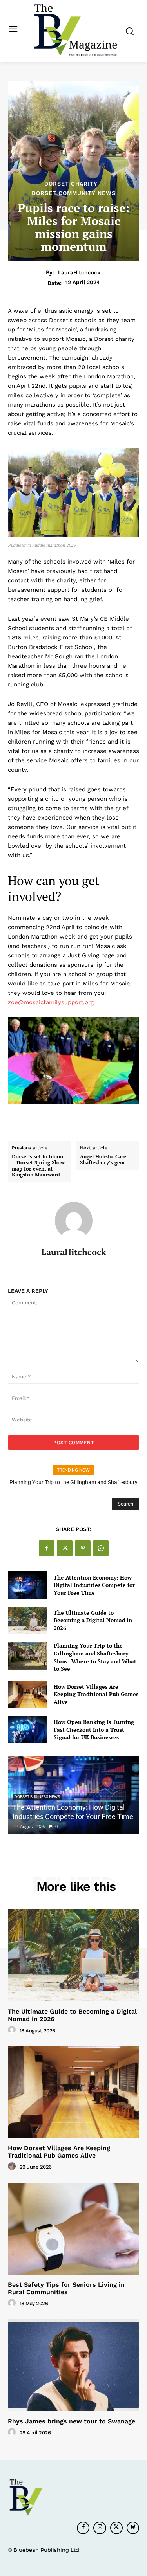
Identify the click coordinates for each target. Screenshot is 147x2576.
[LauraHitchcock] (74, 1221)
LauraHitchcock (79, 272)
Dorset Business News (37, 1797)
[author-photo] (13, 2030)
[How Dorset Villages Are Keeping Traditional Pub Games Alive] (28, 1694)
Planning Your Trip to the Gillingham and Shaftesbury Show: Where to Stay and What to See (95, 1657)
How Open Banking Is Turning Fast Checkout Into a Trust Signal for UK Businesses (94, 1729)
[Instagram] (100, 2528)
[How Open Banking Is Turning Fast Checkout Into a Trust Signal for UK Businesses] (28, 1729)
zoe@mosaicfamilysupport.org (51, 1002)
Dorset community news (74, 193)
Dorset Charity (71, 184)
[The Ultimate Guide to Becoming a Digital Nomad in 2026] (28, 1620)
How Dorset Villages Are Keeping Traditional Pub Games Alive (96, 1694)
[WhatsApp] (101, 1548)
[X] (65, 1548)
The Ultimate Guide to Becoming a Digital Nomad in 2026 (93, 1620)
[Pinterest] (83, 1548)
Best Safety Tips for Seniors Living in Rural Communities (66, 2288)
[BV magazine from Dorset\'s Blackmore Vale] (75, 30)
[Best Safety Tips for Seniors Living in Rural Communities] (73, 2229)
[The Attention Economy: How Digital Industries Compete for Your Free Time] (28, 1585)
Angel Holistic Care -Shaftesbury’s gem (105, 1160)
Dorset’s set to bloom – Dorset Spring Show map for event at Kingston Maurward (38, 1166)
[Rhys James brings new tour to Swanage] (73, 2365)
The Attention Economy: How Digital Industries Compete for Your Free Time (94, 1585)
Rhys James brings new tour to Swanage (72, 2421)
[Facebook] (47, 1548)
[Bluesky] (133, 2528)
